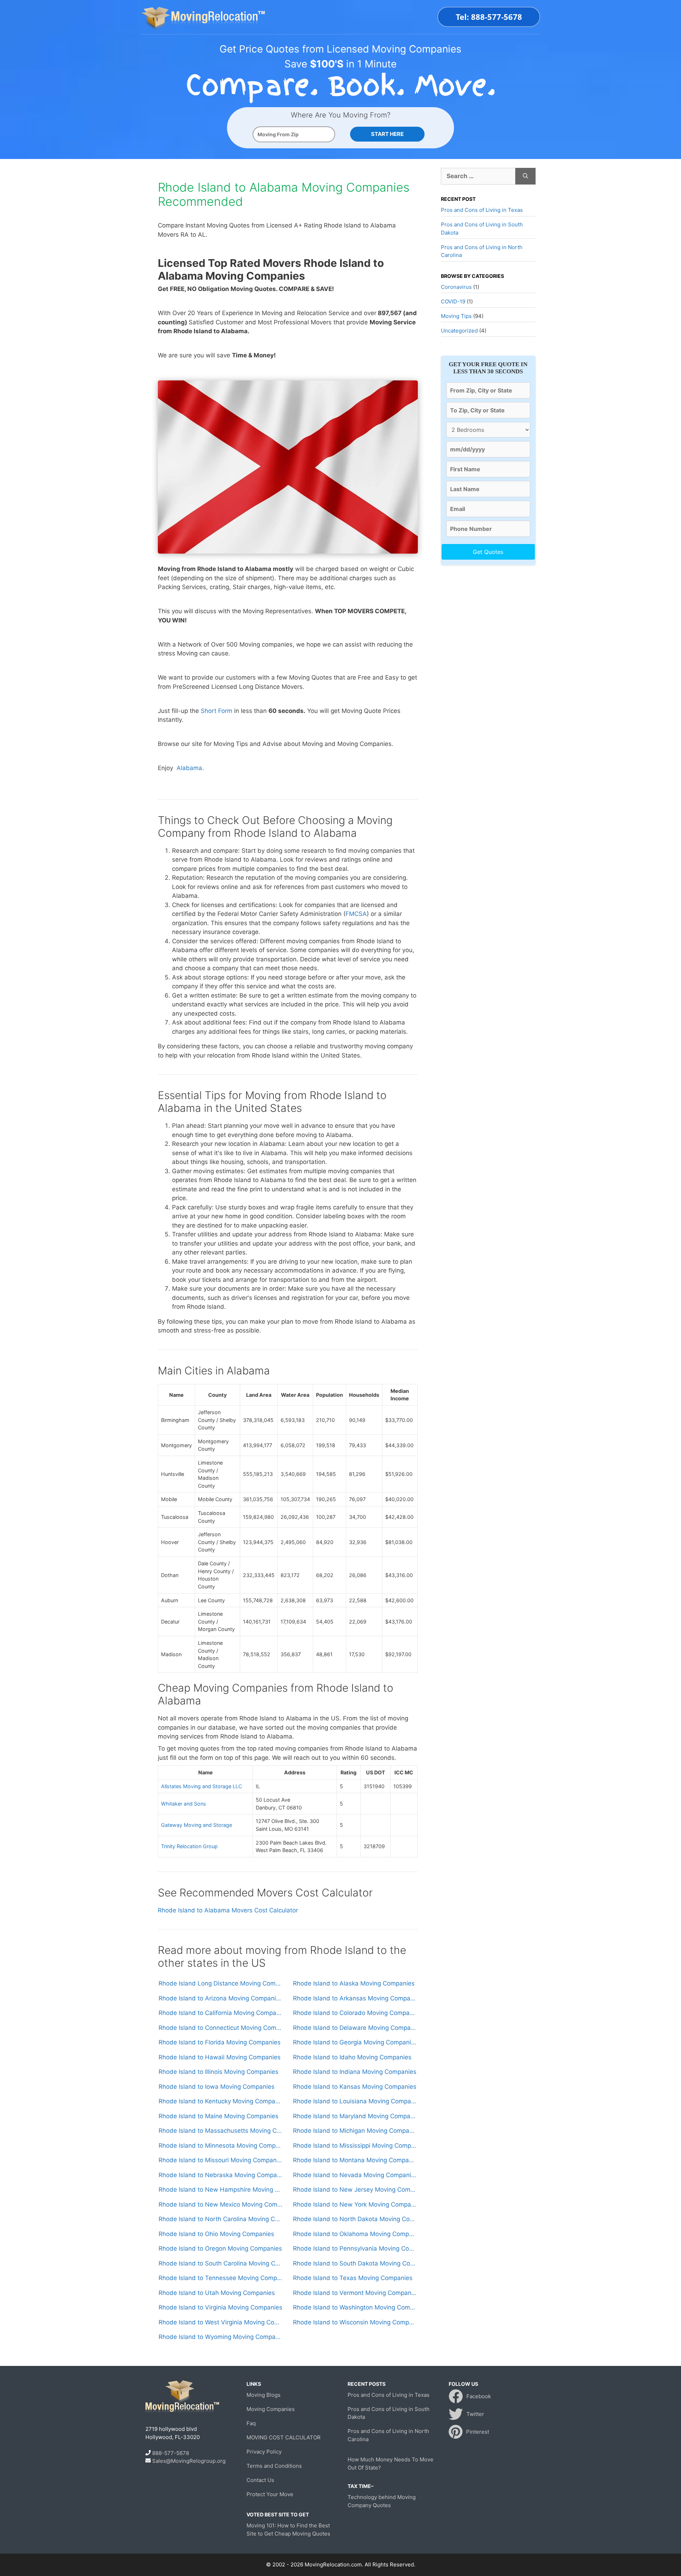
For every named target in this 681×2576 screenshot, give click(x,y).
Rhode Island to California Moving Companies (220, 2013)
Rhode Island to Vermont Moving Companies (355, 2293)
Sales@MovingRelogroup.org (189, 2461)
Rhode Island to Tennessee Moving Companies (220, 2278)
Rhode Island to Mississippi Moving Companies (355, 2146)
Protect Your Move (270, 2494)
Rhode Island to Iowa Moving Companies (217, 2087)
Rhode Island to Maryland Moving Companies (355, 2116)
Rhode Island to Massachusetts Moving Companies (220, 2131)
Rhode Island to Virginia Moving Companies (220, 2307)
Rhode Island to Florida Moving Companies (220, 2042)
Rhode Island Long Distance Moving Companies (220, 1983)
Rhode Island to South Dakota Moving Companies (355, 2263)
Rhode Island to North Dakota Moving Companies (355, 2219)
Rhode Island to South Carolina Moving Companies (220, 2263)
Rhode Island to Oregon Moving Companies (220, 2248)
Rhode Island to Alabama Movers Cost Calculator (228, 1910)
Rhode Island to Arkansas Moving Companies (355, 1998)
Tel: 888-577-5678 (489, 17)
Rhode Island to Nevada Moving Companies (355, 2175)
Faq (251, 2423)
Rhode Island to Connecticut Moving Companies (220, 2028)
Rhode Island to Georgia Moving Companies (355, 2042)
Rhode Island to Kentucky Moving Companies (220, 2101)
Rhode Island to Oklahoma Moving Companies (355, 2234)
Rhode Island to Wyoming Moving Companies (220, 2337)
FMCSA (356, 914)
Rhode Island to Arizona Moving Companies (220, 1998)
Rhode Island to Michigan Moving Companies (355, 2131)
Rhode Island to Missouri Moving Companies (220, 2160)
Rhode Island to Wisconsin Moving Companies (355, 2322)
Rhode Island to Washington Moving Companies (355, 2307)
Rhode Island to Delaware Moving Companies (355, 2028)
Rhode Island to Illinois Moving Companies (218, 2072)
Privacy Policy (264, 2452)
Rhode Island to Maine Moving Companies (218, 2116)
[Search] (525, 176)
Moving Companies (271, 2409)
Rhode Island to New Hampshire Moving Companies (220, 2190)
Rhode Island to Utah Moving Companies (217, 2293)
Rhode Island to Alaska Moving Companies (354, 1983)
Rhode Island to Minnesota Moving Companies (220, 2146)
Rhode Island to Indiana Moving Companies (355, 2072)
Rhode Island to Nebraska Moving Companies (220, 2175)
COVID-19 (453, 301)
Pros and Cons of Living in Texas (482, 210)
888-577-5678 (171, 2453)
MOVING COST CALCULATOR (284, 2437)
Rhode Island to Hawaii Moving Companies (220, 2057)
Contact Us (260, 2480)
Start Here (387, 134)
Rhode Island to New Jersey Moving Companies (355, 2190)
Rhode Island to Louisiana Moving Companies (355, 2101)
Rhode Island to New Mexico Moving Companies (220, 2204)
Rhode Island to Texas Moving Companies (353, 2278)
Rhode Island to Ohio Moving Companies (216, 2234)
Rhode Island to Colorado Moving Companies (355, 2013)
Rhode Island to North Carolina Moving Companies (220, 2219)
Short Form (217, 711)
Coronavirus (456, 287)
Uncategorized (459, 331)
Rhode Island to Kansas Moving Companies (355, 2087)
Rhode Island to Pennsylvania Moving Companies (355, 2248)
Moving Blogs (264, 2395)
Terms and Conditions (274, 2466)
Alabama (189, 768)
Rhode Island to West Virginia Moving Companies (220, 2322)
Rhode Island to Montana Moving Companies (355, 2160)
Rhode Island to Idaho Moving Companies (352, 2057)
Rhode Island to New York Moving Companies (355, 2204)
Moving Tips (456, 316)
